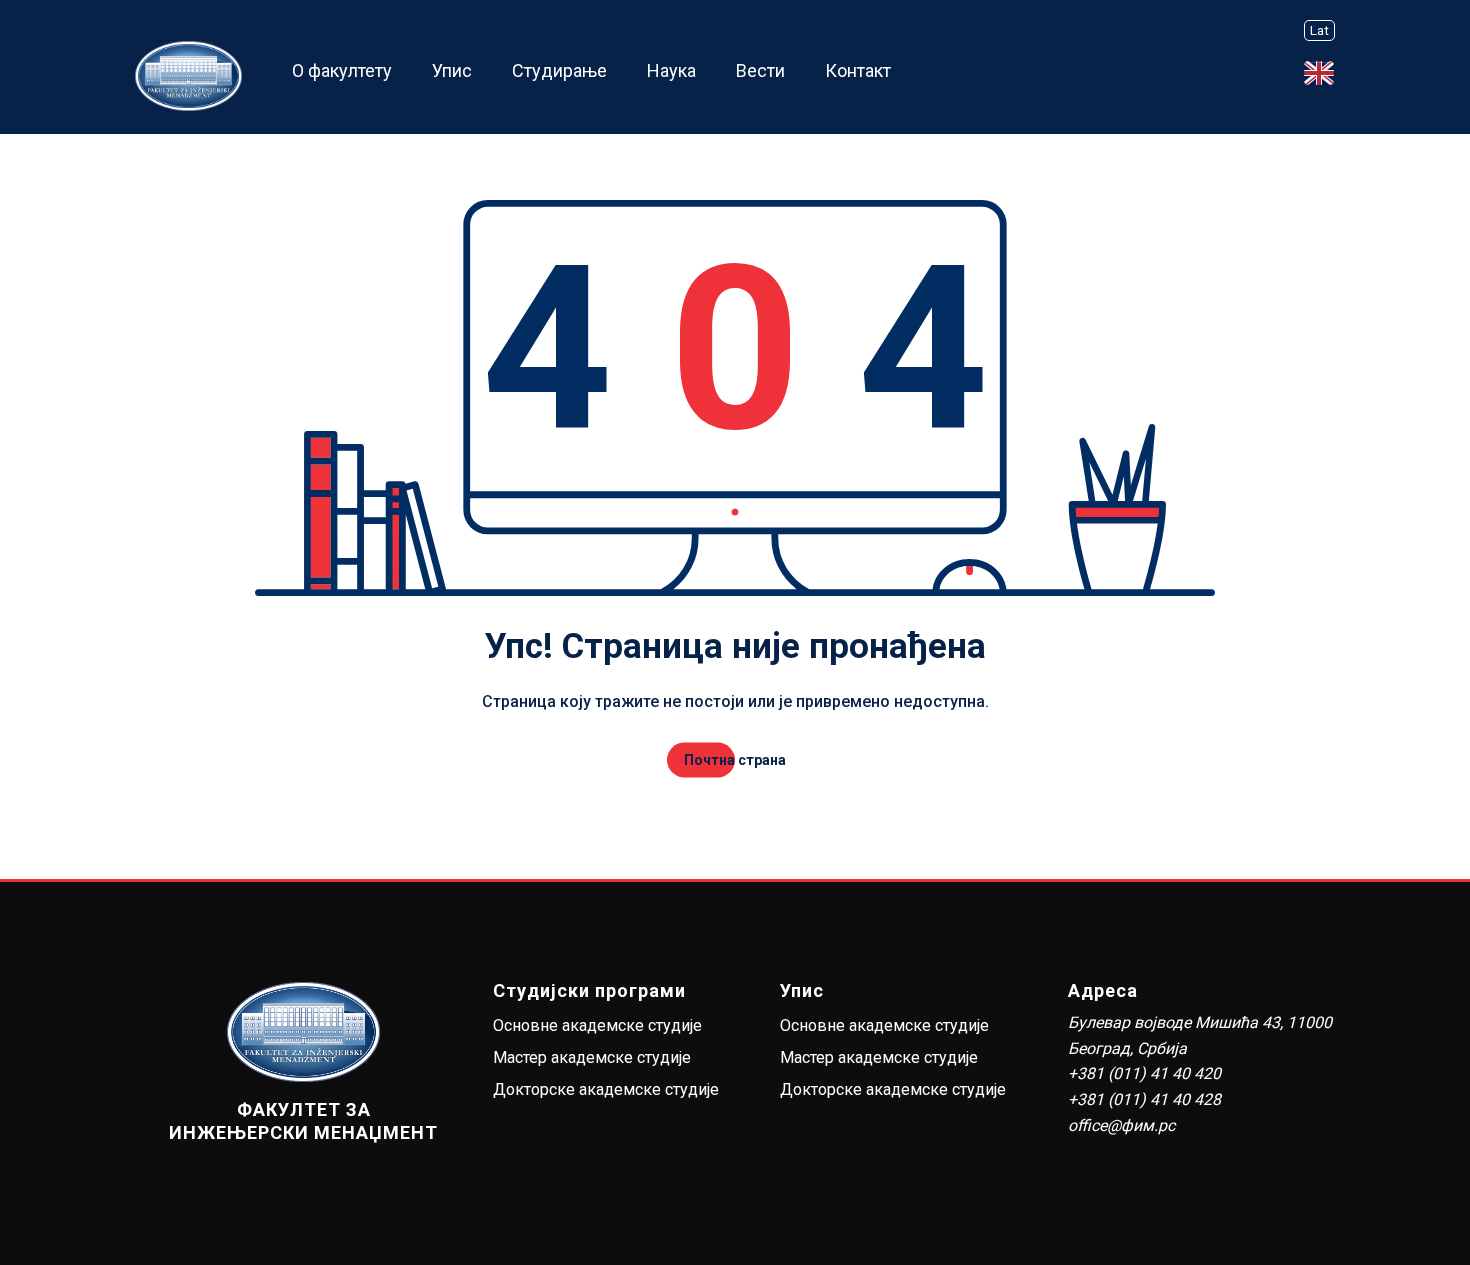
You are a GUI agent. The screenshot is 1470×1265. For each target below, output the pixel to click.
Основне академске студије (597, 1025)
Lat (1319, 30)
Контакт (858, 70)
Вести (760, 70)
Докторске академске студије (606, 1089)
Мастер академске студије (592, 1057)
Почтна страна (735, 760)
